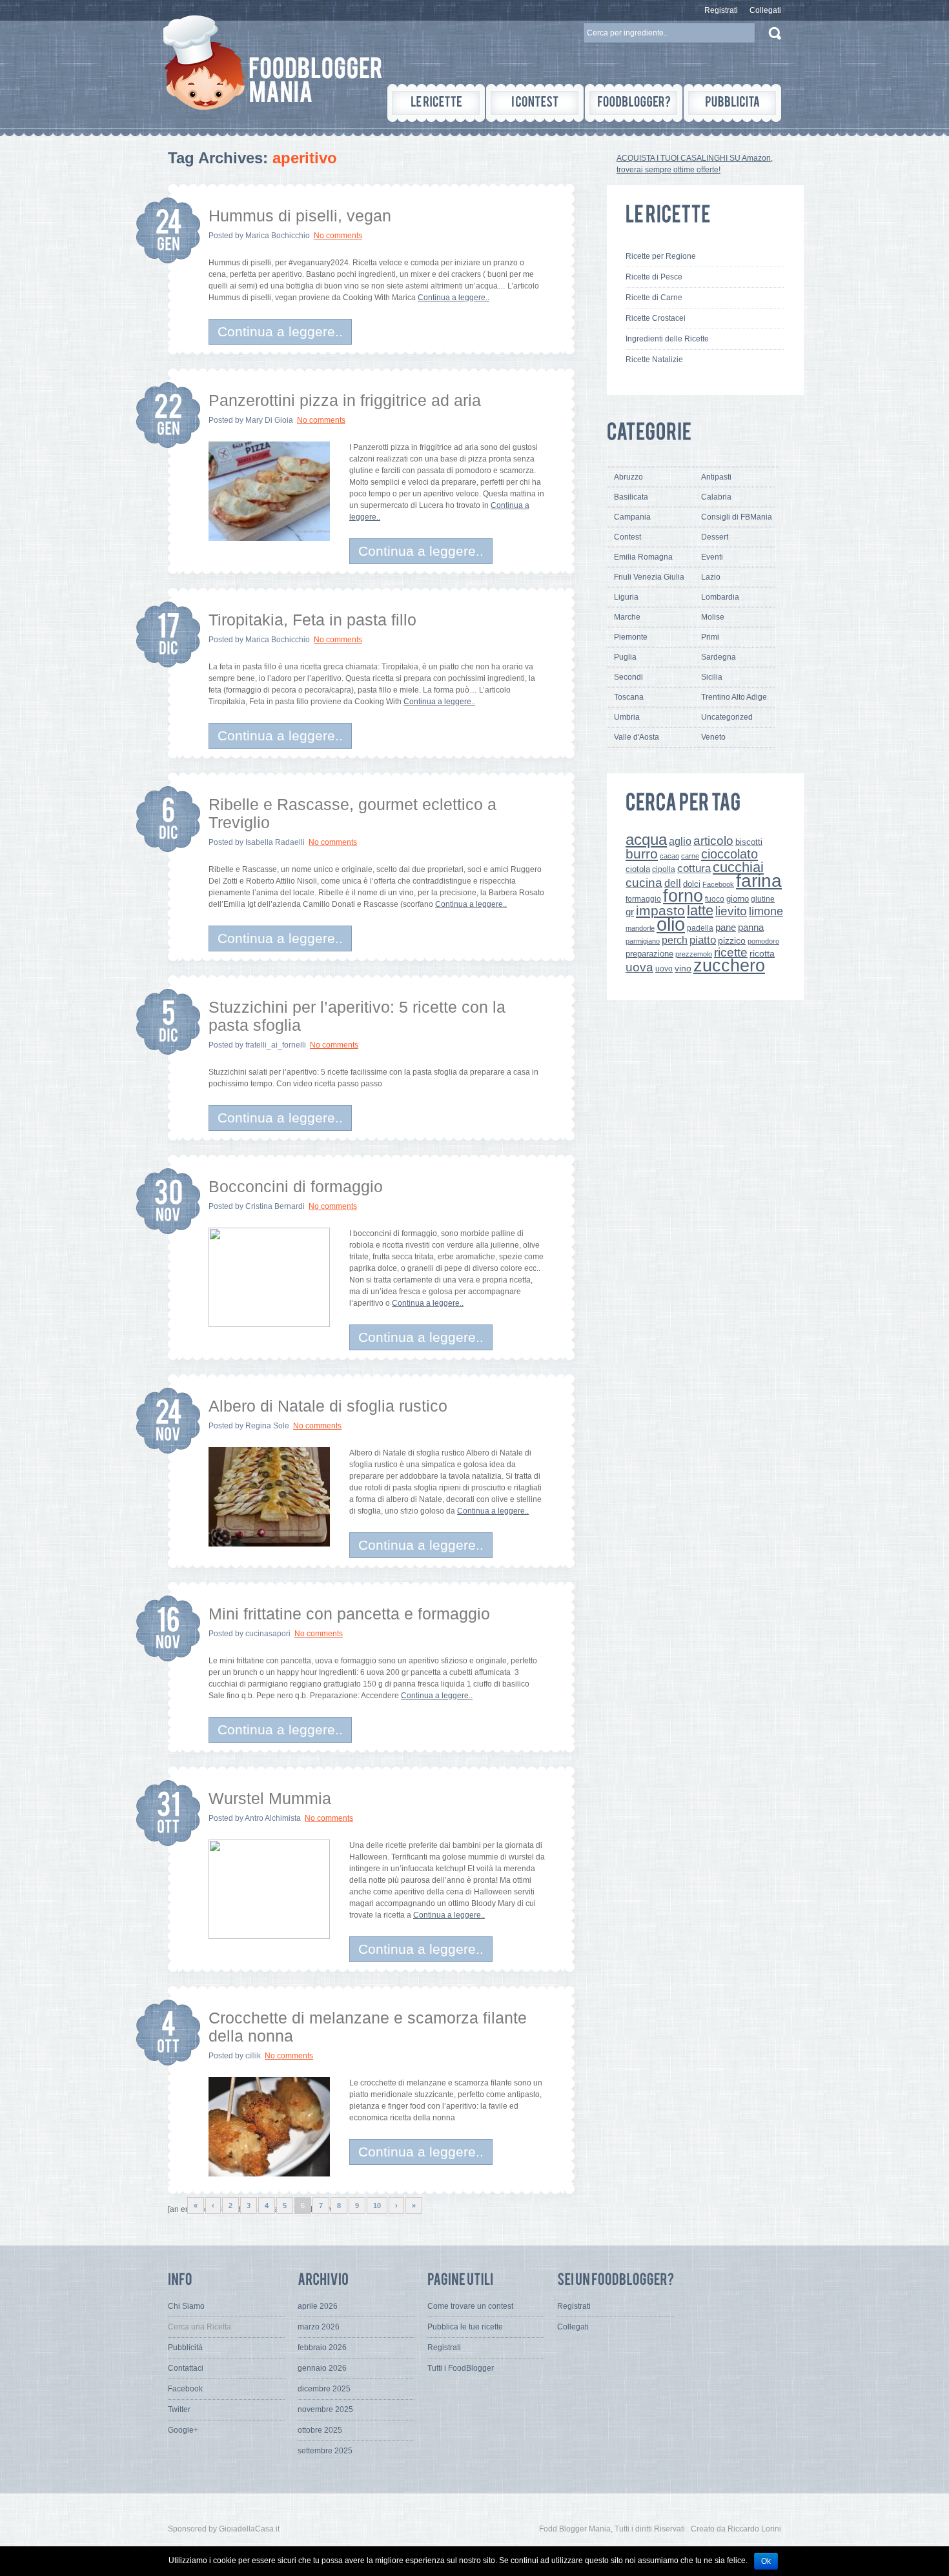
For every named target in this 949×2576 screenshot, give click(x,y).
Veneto (713, 737)
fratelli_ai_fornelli (276, 1045)
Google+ (183, 2430)
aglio (680, 841)
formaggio (643, 899)
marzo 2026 (319, 2327)
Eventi (712, 557)
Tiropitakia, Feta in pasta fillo (312, 620)
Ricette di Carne (654, 298)
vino (683, 968)
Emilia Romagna (643, 557)
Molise (713, 617)
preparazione (649, 954)
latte (700, 910)
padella (700, 928)
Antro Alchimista (273, 1818)
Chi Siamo (186, 2306)
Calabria (716, 497)
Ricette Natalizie (654, 360)
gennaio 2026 (322, 2368)
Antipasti (716, 477)
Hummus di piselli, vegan (300, 216)
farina (759, 881)
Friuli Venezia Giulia (649, 577)
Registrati (721, 10)
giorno (738, 899)
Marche (627, 617)
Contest (628, 537)
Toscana (629, 697)
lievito (731, 911)
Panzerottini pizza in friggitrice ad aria (345, 400)
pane (726, 927)
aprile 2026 (318, 2306)
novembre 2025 (325, 2409)
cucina (644, 883)
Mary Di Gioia (269, 420)
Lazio (711, 577)
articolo (713, 840)
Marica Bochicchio (278, 236)
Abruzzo (628, 477)
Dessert (715, 537)
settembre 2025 (325, 2451)
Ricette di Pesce (654, 277)
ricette (731, 952)
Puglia (625, 657)
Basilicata (631, 497)
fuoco (715, 899)
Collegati (765, 10)
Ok (766, 2561)
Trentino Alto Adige (734, 697)
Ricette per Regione (661, 256)
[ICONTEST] (535, 103)
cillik (253, 2056)
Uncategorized (727, 717)
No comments (338, 236)
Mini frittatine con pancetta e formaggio (349, 1614)
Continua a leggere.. (454, 298)
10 (377, 2206)
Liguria (626, 597)
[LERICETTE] (436, 103)
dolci (692, 884)
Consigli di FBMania (737, 517)
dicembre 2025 (324, 2389)
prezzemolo (694, 954)
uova (639, 967)
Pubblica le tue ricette (465, 2327)
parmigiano (643, 941)
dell (673, 883)
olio (671, 924)
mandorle (640, 928)
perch (675, 940)
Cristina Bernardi (275, 1206)
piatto (703, 940)
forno (683, 896)
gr (630, 912)
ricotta (762, 953)
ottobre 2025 (320, 2430)
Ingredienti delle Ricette (667, 339)
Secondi (628, 677)
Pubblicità (185, 2348)
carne (690, 856)
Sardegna (719, 657)
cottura (694, 868)
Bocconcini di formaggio (296, 1186)
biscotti (749, 842)
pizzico (732, 941)
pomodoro (763, 941)
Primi (710, 637)
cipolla (664, 869)
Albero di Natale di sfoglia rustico (328, 1406)
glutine (763, 899)
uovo (664, 969)
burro (642, 854)
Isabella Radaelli (275, 842)
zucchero (729, 965)
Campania (632, 517)
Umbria (627, 717)
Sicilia (712, 677)
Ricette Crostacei (656, 318)
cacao (669, 856)
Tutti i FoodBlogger (461, 2368)
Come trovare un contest (470, 2306)
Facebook (718, 884)
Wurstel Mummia (270, 1798)
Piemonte (631, 637)
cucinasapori (268, 1634)
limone (766, 911)
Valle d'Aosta (637, 737)
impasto (660, 910)
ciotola (638, 869)
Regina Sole (267, 1426)
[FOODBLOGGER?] (634, 103)
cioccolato (730, 854)
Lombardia (720, 597)
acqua (646, 839)
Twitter (179, 2409)
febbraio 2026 (322, 2348)
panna (751, 927)
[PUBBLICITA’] (732, 103)
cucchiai (738, 867)
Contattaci (186, 2368)
